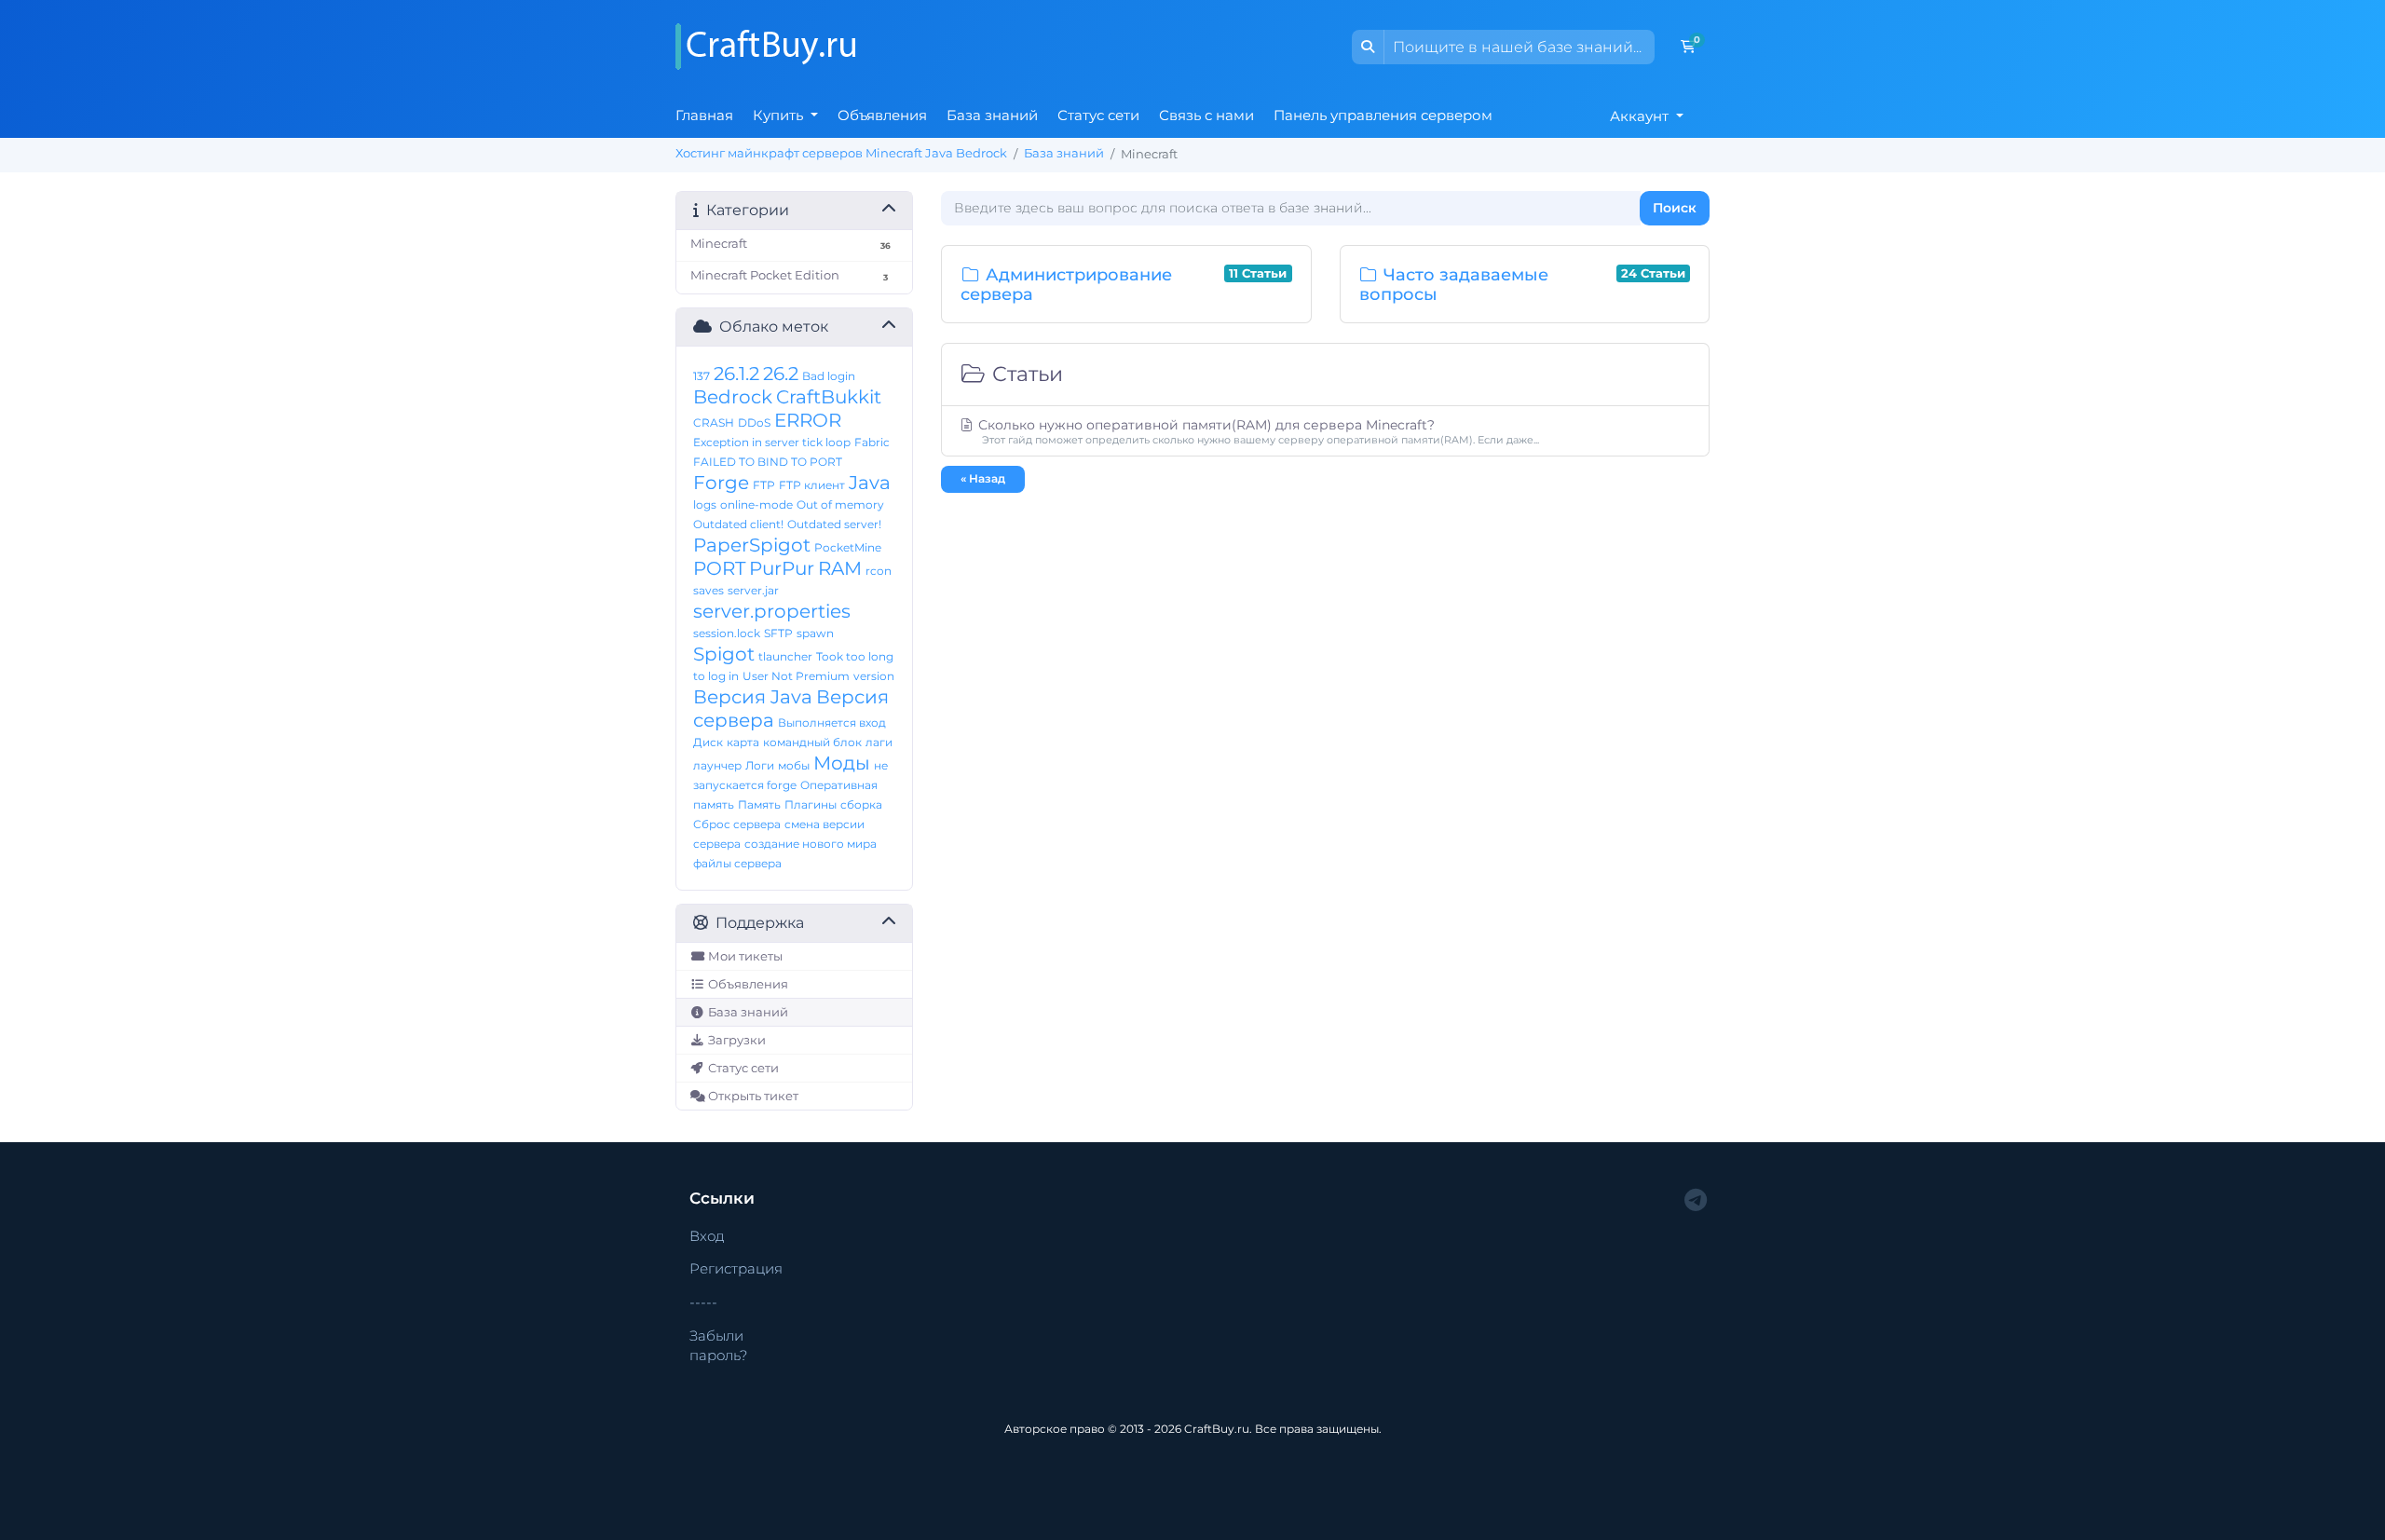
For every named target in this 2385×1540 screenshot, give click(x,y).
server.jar (753, 590)
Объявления (882, 115)
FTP (764, 485)
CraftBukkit (829, 397)
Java (870, 483)
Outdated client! (738, 524)
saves (709, 590)
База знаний (992, 115)
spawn (815, 633)
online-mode (756, 504)
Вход (707, 1236)
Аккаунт (1641, 116)
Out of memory (840, 504)
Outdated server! (834, 524)
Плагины (811, 804)
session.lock (727, 633)
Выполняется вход (832, 722)
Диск (708, 742)
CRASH (714, 422)
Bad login (829, 376)
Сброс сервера (737, 824)
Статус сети (1098, 115)
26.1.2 (736, 374)
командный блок (812, 742)
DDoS (754, 422)
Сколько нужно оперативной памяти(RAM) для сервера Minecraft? (1257, 431)
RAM (840, 568)
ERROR (808, 420)
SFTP (778, 633)
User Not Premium (796, 676)
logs (705, 504)
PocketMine (848, 547)
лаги (879, 742)
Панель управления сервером (1383, 115)
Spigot (724, 654)
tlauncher (785, 656)
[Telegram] (1696, 1200)
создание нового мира (811, 844)
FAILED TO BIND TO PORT (768, 462)
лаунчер (717, 765)
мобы (794, 765)
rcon (879, 571)
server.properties (772, 611)
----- (703, 1302)
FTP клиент (812, 485)
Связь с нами (1206, 115)
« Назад (983, 478)
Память (759, 804)
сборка (861, 804)
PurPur (782, 568)
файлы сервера (737, 863)
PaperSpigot (752, 545)
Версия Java (753, 697)
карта (743, 742)
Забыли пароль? (718, 1345)
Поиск (1675, 208)
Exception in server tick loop (772, 442)
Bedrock (733, 397)
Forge (721, 483)
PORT (719, 568)
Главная (704, 115)
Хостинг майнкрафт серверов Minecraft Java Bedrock (841, 153)
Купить (780, 115)
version (874, 676)
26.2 (781, 374)
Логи (760, 765)
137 (702, 376)
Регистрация (736, 1268)
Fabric (872, 442)
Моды (842, 763)
